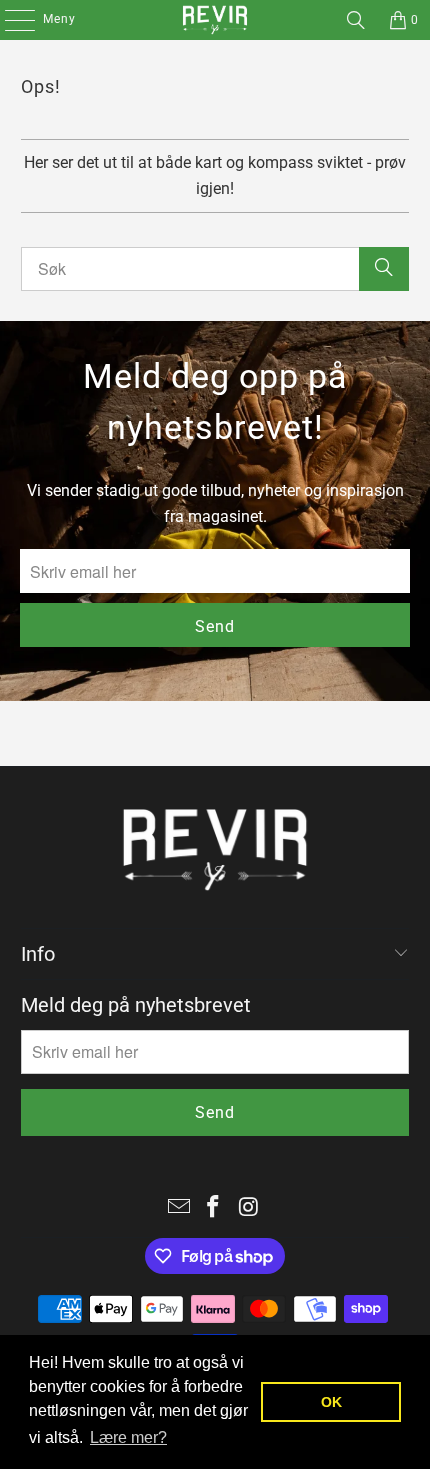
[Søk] (356, 20)
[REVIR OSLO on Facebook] (214, 1208)
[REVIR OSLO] (215, 20)
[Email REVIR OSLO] (179, 1208)
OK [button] (331, 1402)
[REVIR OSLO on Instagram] (249, 1208)
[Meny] (9, 20)
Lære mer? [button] (128, 1437)
